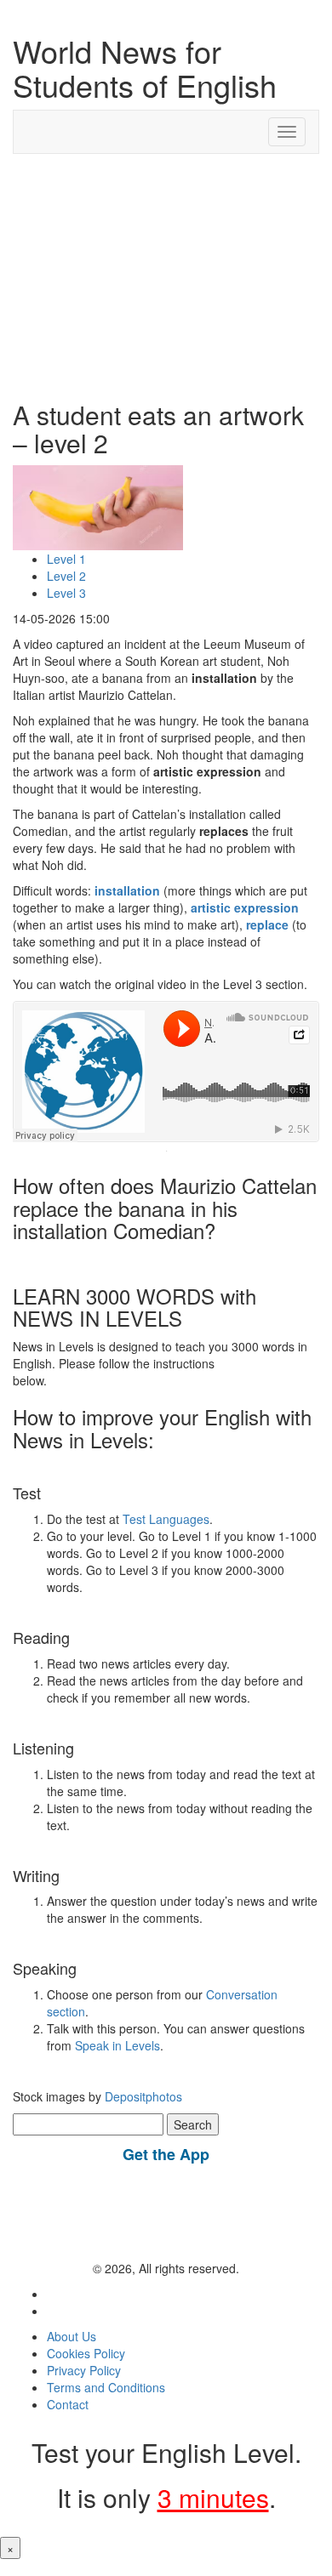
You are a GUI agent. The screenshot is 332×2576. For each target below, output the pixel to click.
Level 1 (66, 559)
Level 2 (66, 576)
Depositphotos (142, 2096)
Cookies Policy (86, 2353)
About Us (72, 2336)
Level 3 (66, 593)
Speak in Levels (117, 2045)
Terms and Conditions (106, 2387)
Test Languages (166, 1519)
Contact (68, 2404)
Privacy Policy (84, 2370)
